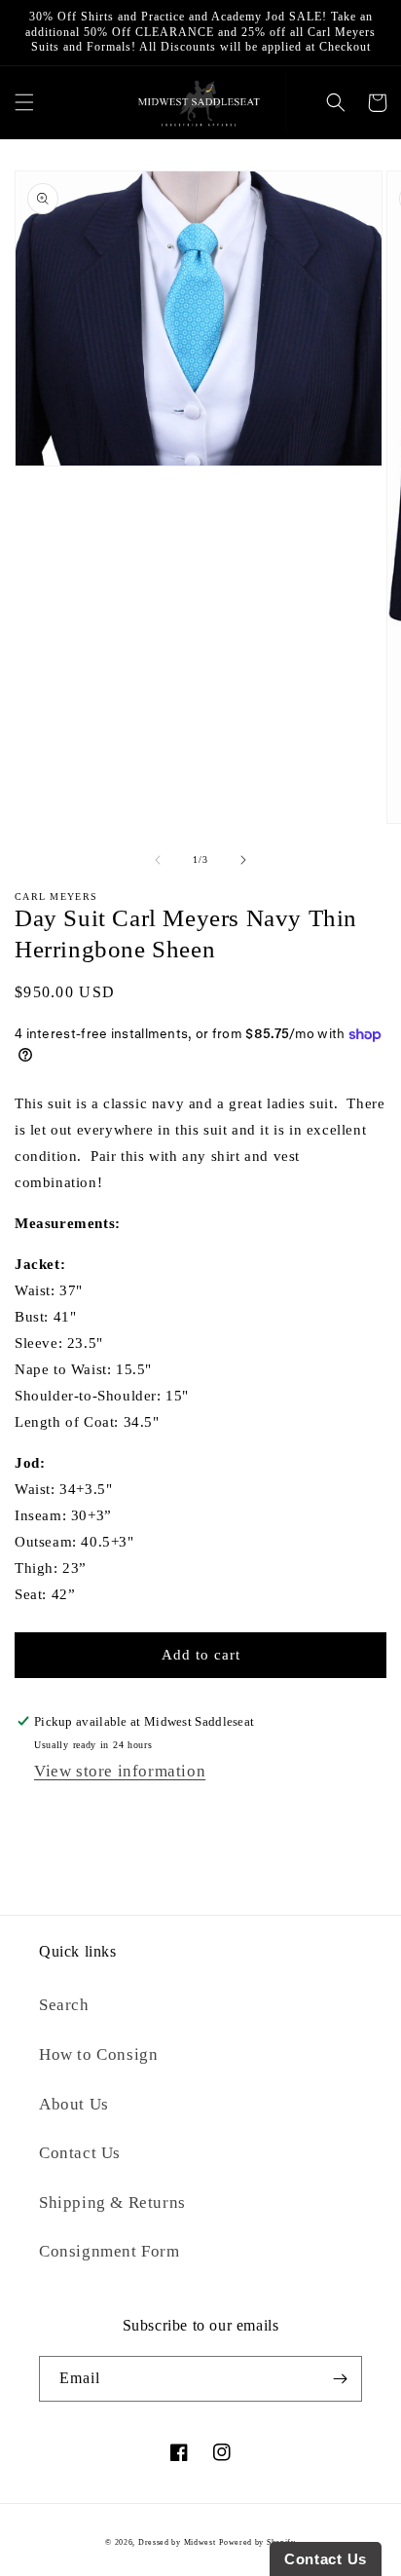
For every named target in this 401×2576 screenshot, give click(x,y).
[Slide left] (158, 860)
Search (64, 2005)
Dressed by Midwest (177, 2542)
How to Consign (98, 2054)
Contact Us (80, 2153)
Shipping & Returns (112, 2203)
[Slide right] (243, 860)
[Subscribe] (340, 2379)
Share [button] (53, 1815)
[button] (24, 103)
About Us (74, 2104)
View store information (120, 1771)
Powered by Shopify (257, 2542)
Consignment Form (109, 2251)
